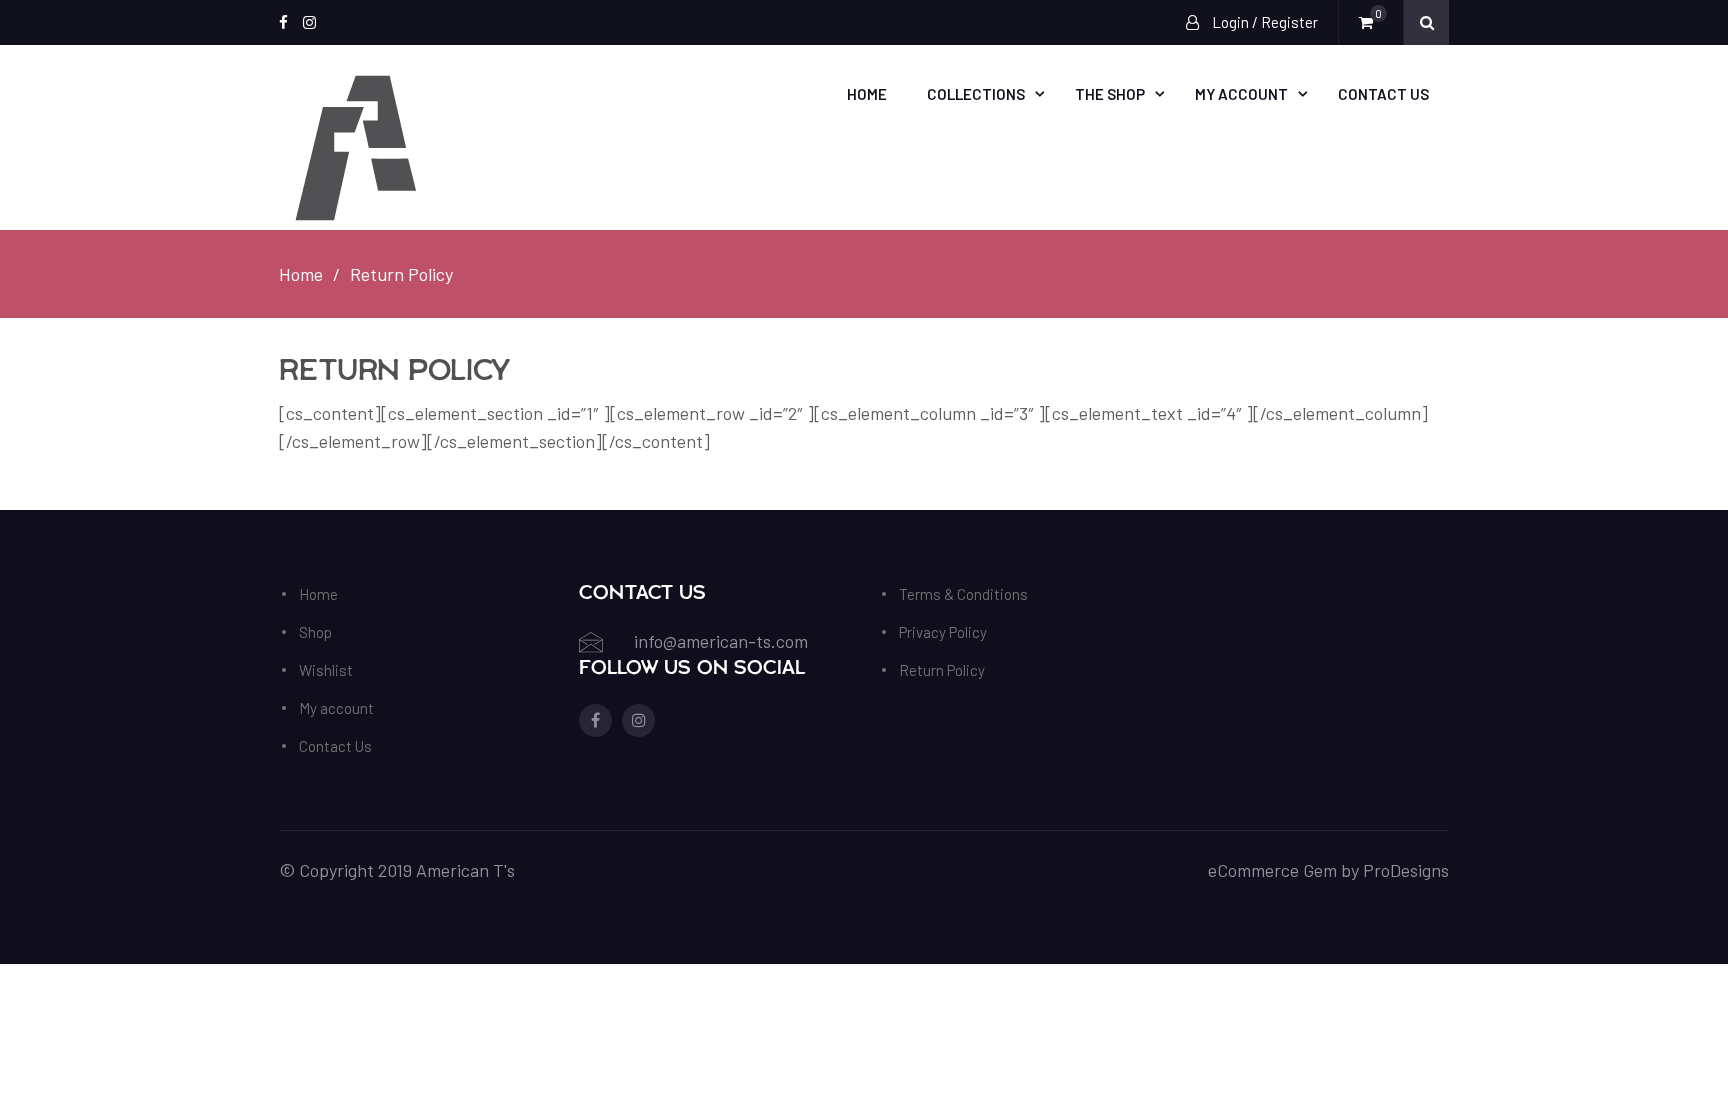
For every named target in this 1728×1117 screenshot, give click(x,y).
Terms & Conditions (963, 594)
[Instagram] (309, 22)
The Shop (1110, 94)
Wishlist (326, 670)
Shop (315, 632)
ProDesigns (1406, 870)
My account (1241, 94)
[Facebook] (283, 22)
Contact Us (1383, 94)
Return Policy (942, 670)
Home (867, 94)
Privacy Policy (943, 632)
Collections (976, 94)
